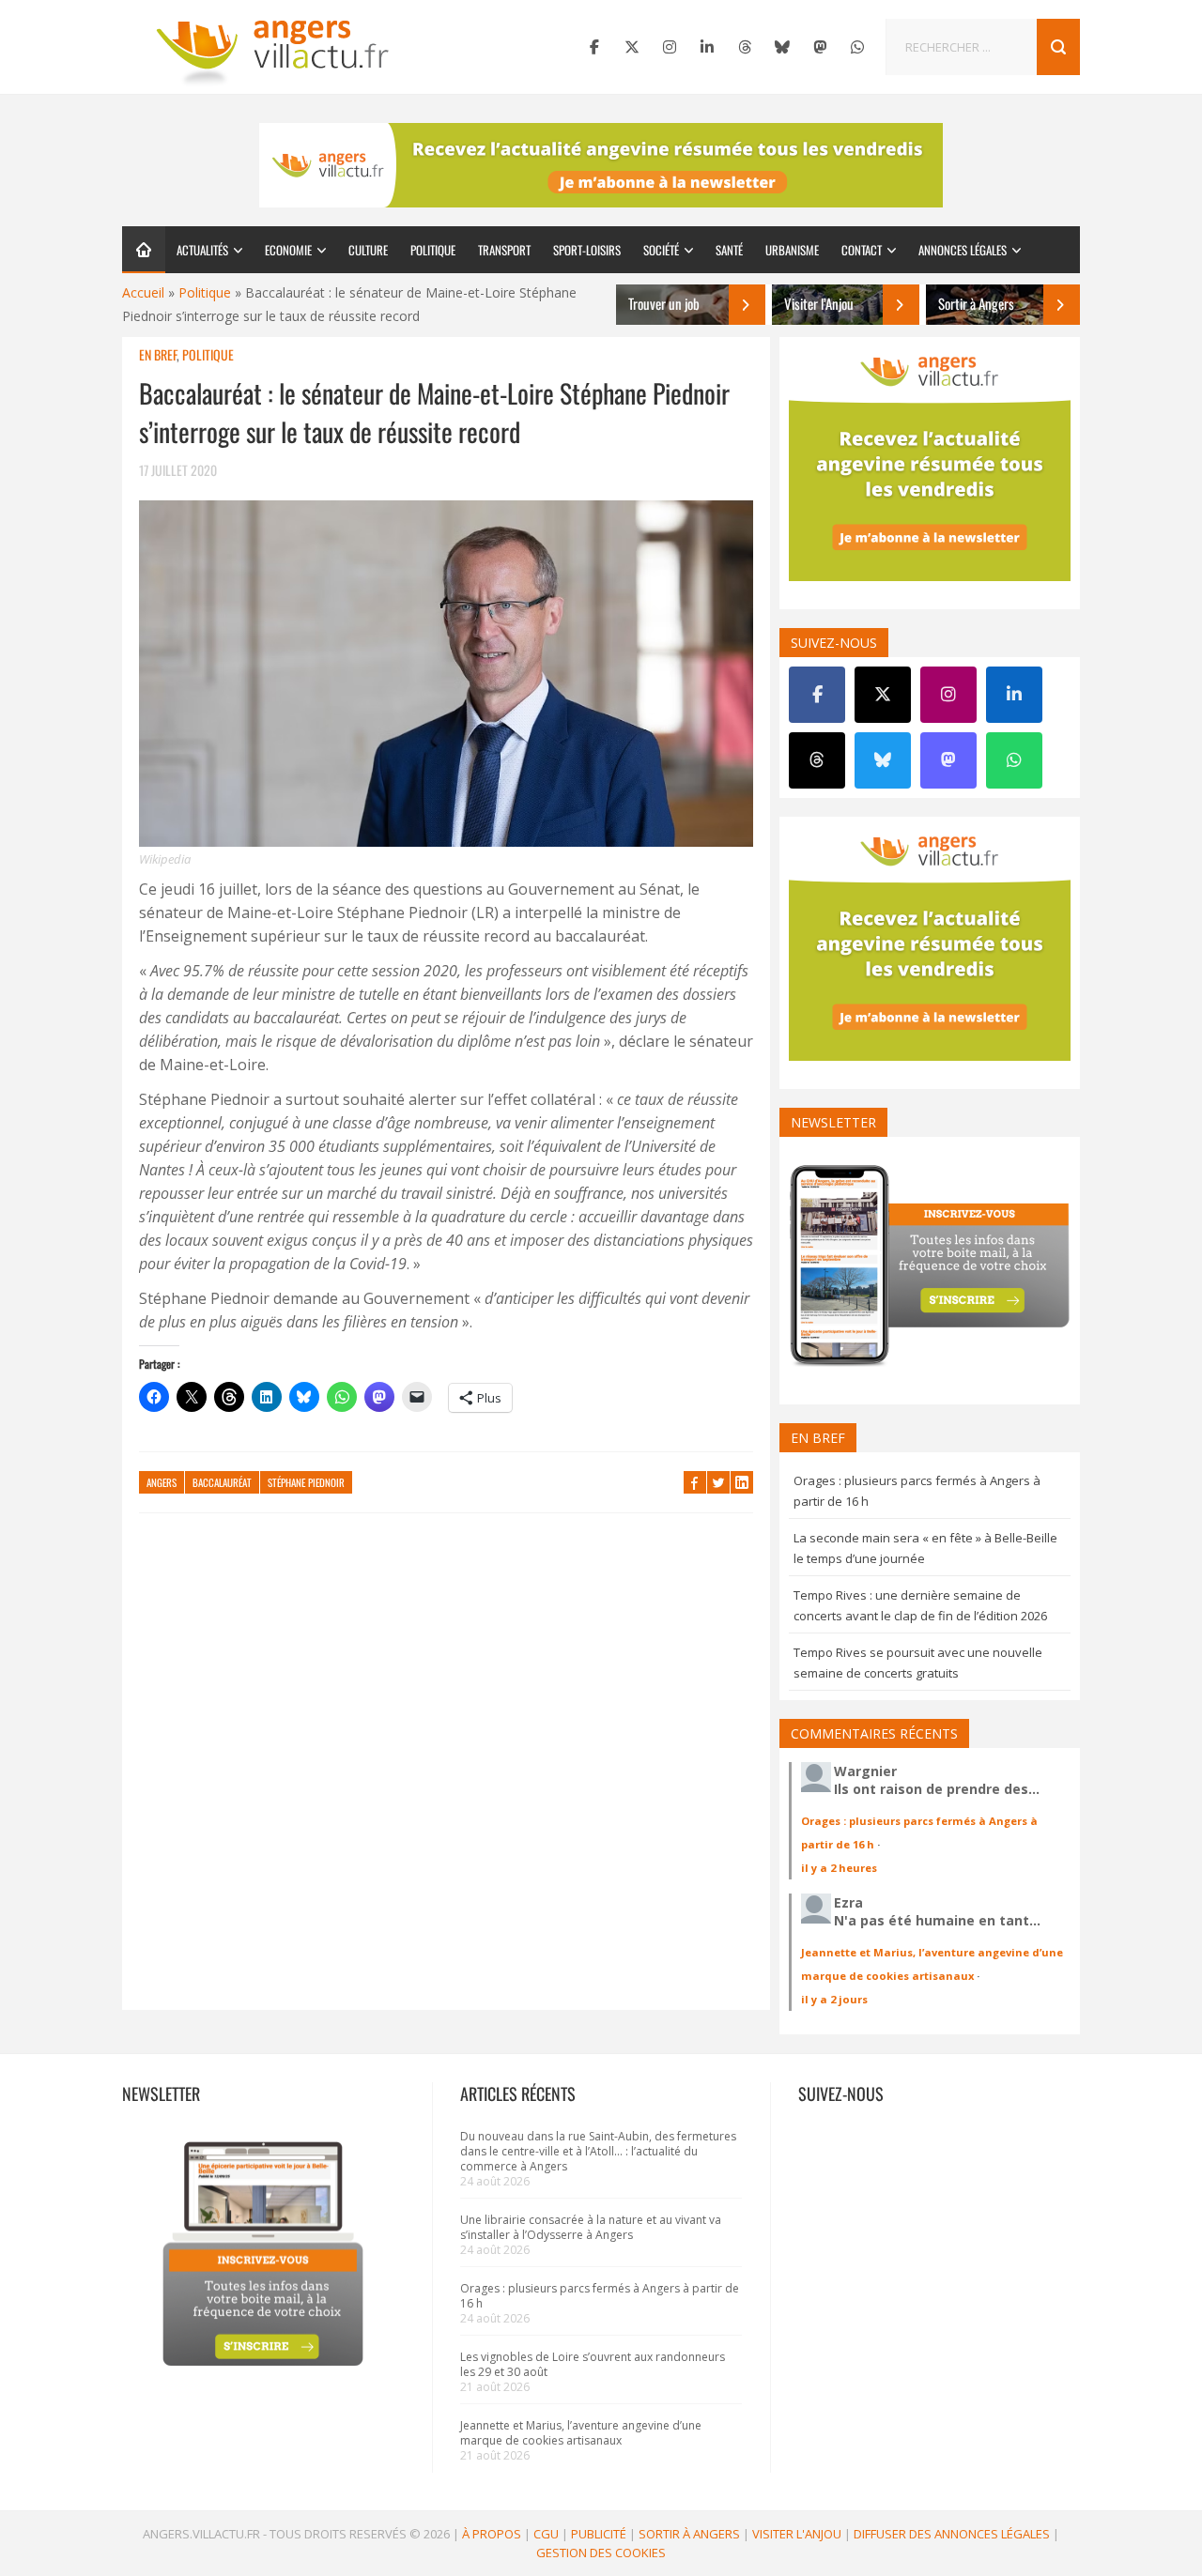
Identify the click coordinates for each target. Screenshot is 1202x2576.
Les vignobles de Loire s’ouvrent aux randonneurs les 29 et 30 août (593, 2364)
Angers (162, 1482)
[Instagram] (670, 47)
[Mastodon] (820, 47)
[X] (632, 47)
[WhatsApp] (857, 47)
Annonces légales (963, 250)
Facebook (695, 1482)
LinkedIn (742, 1482)
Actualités (202, 250)
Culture (368, 250)
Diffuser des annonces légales (952, 2534)
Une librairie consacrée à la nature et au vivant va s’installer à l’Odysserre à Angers (591, 2227)
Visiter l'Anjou (797, 2534)
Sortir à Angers (689, 2534)
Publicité (599, 2534)
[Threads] (745, 47)
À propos (492, 2534)
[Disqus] (446, 1771)
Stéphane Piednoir (306, 1482)
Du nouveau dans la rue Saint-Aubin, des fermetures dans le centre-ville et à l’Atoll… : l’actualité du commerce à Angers (598, 2151)
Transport (504, 250)
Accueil (143, 292)
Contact (862, 250)
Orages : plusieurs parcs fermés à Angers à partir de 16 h (600, 2296)
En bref (158, 354)
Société (661, 250)
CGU (546, 2534)
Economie (288, 250)
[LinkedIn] (707, 47)
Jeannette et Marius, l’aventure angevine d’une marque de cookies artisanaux (581, 2433)
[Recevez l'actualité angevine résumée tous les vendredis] (601, 165)
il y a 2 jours (834, 1999)
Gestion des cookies (601, 2553)
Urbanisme (792, 250)
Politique (433, 250)
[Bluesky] (782, 47)
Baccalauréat (222, 1482)
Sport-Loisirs (587, 250)
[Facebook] (594, 47)
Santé (729, 250)
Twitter (718, 1482)
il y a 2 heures (839, 1868)
